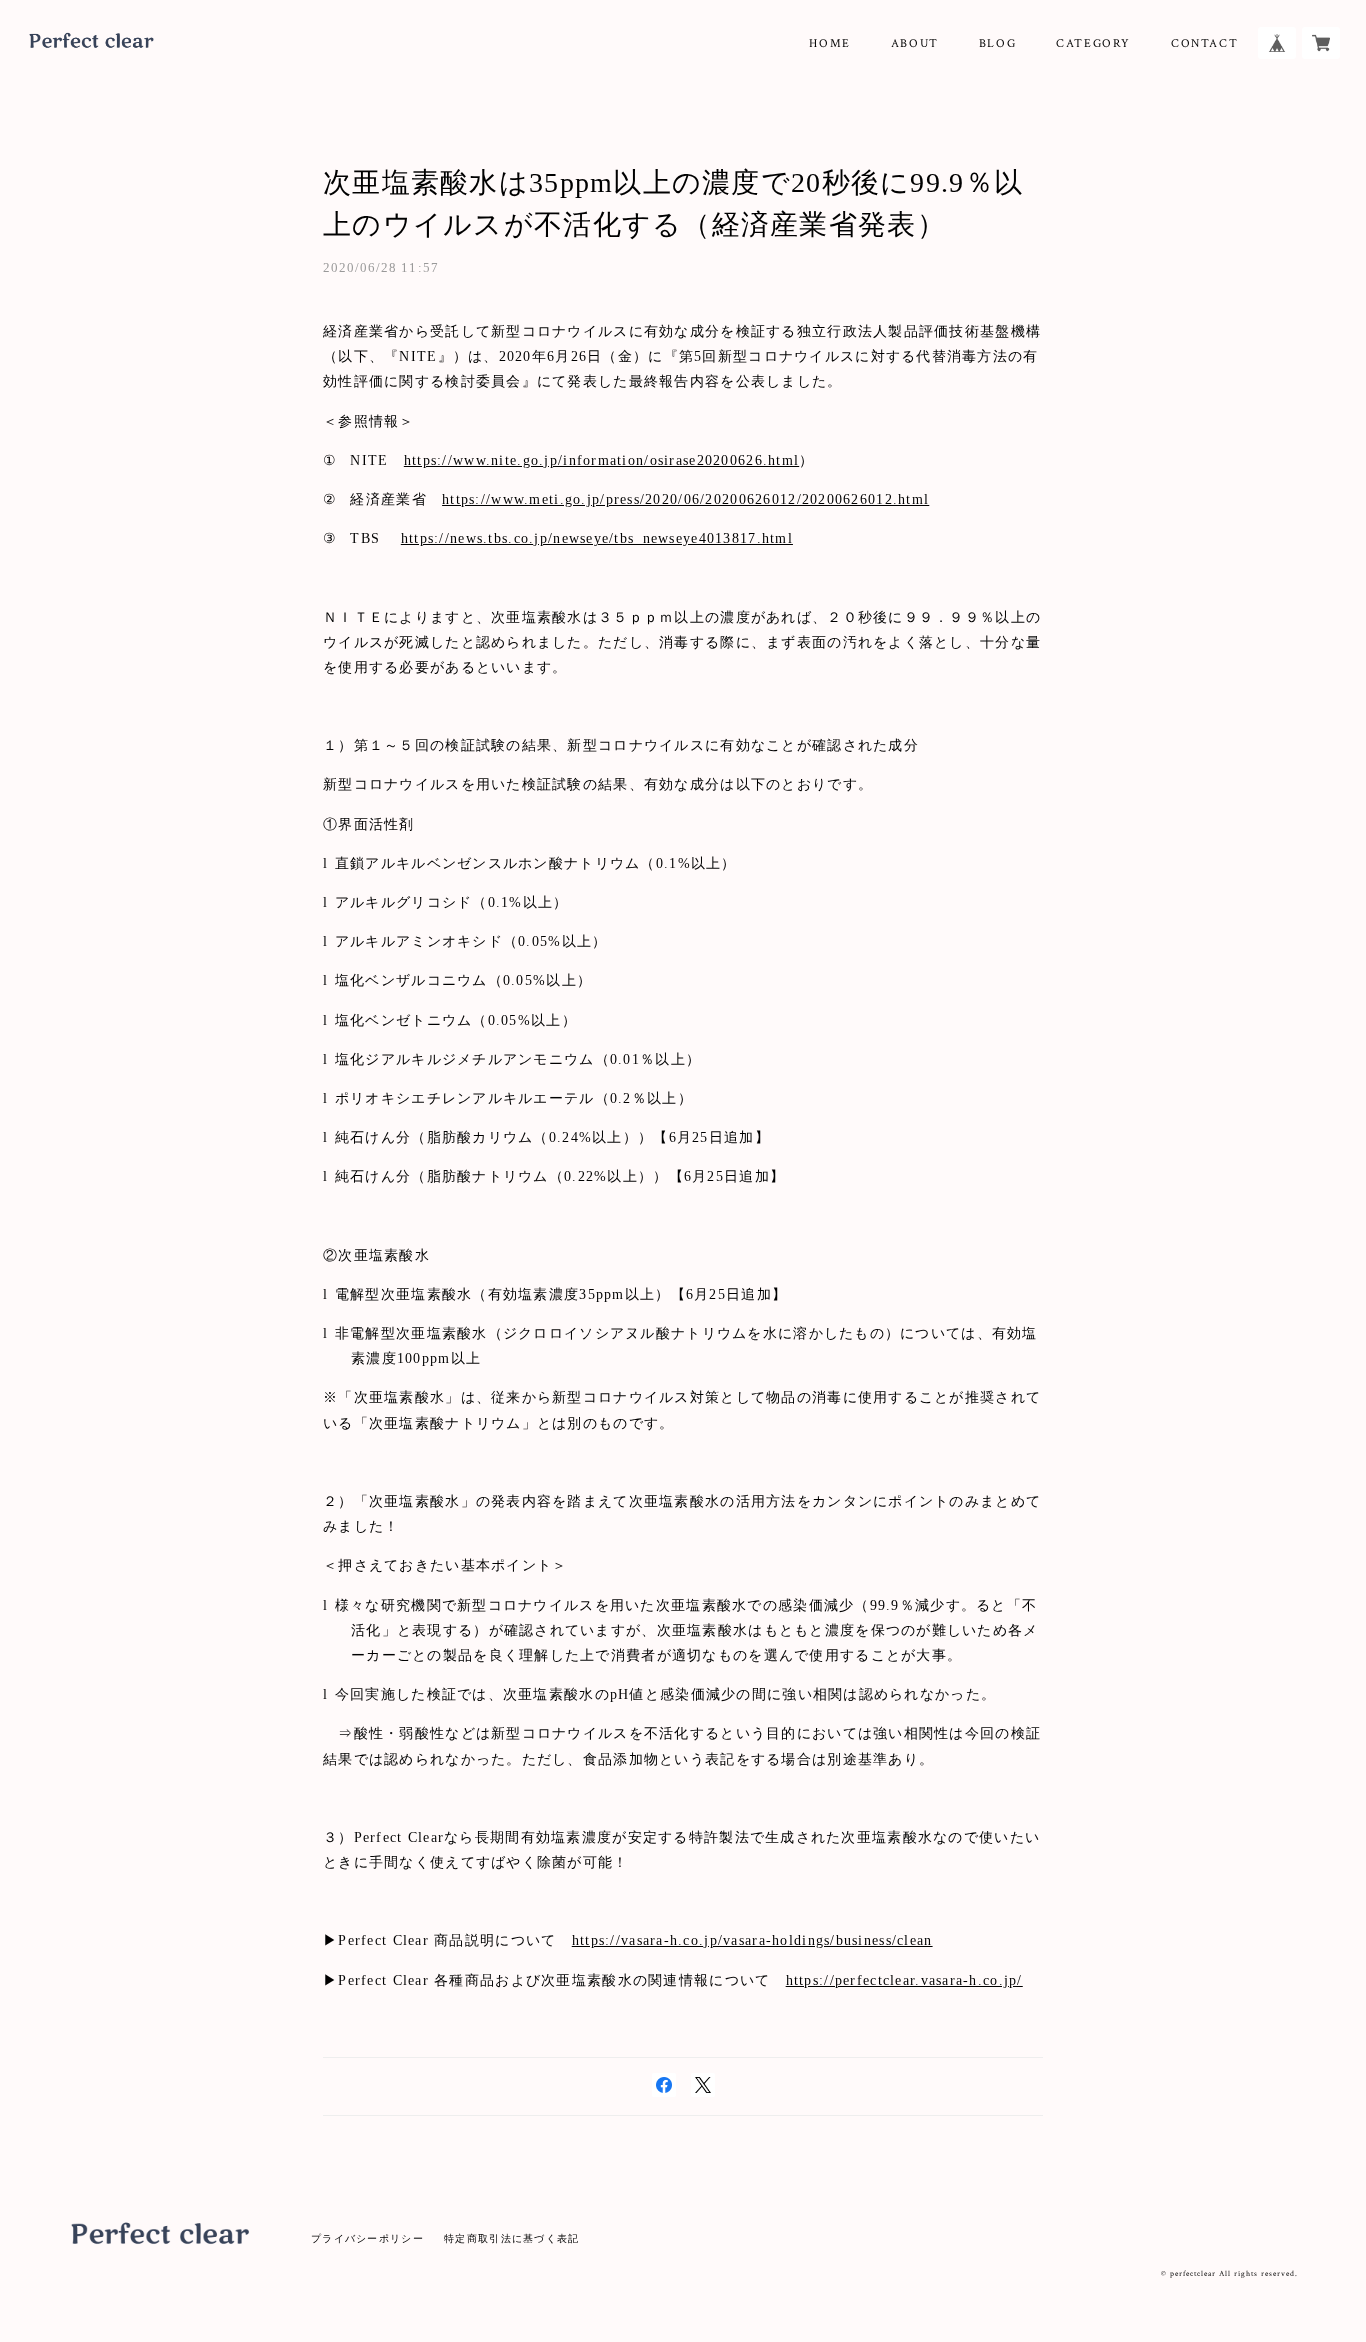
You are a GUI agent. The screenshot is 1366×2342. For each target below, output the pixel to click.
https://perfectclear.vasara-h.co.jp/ (904, 1980)
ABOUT (915, 43)
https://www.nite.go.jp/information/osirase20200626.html (601, 460)
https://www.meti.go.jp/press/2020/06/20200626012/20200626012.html (685, 499)
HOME (829, 43)
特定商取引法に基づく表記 (511, 2238)
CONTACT (1204, 43)
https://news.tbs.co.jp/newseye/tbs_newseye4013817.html (597, 538)
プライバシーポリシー (367, 2238)
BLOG (997, 43)
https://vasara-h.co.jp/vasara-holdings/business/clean (752, 1940)
